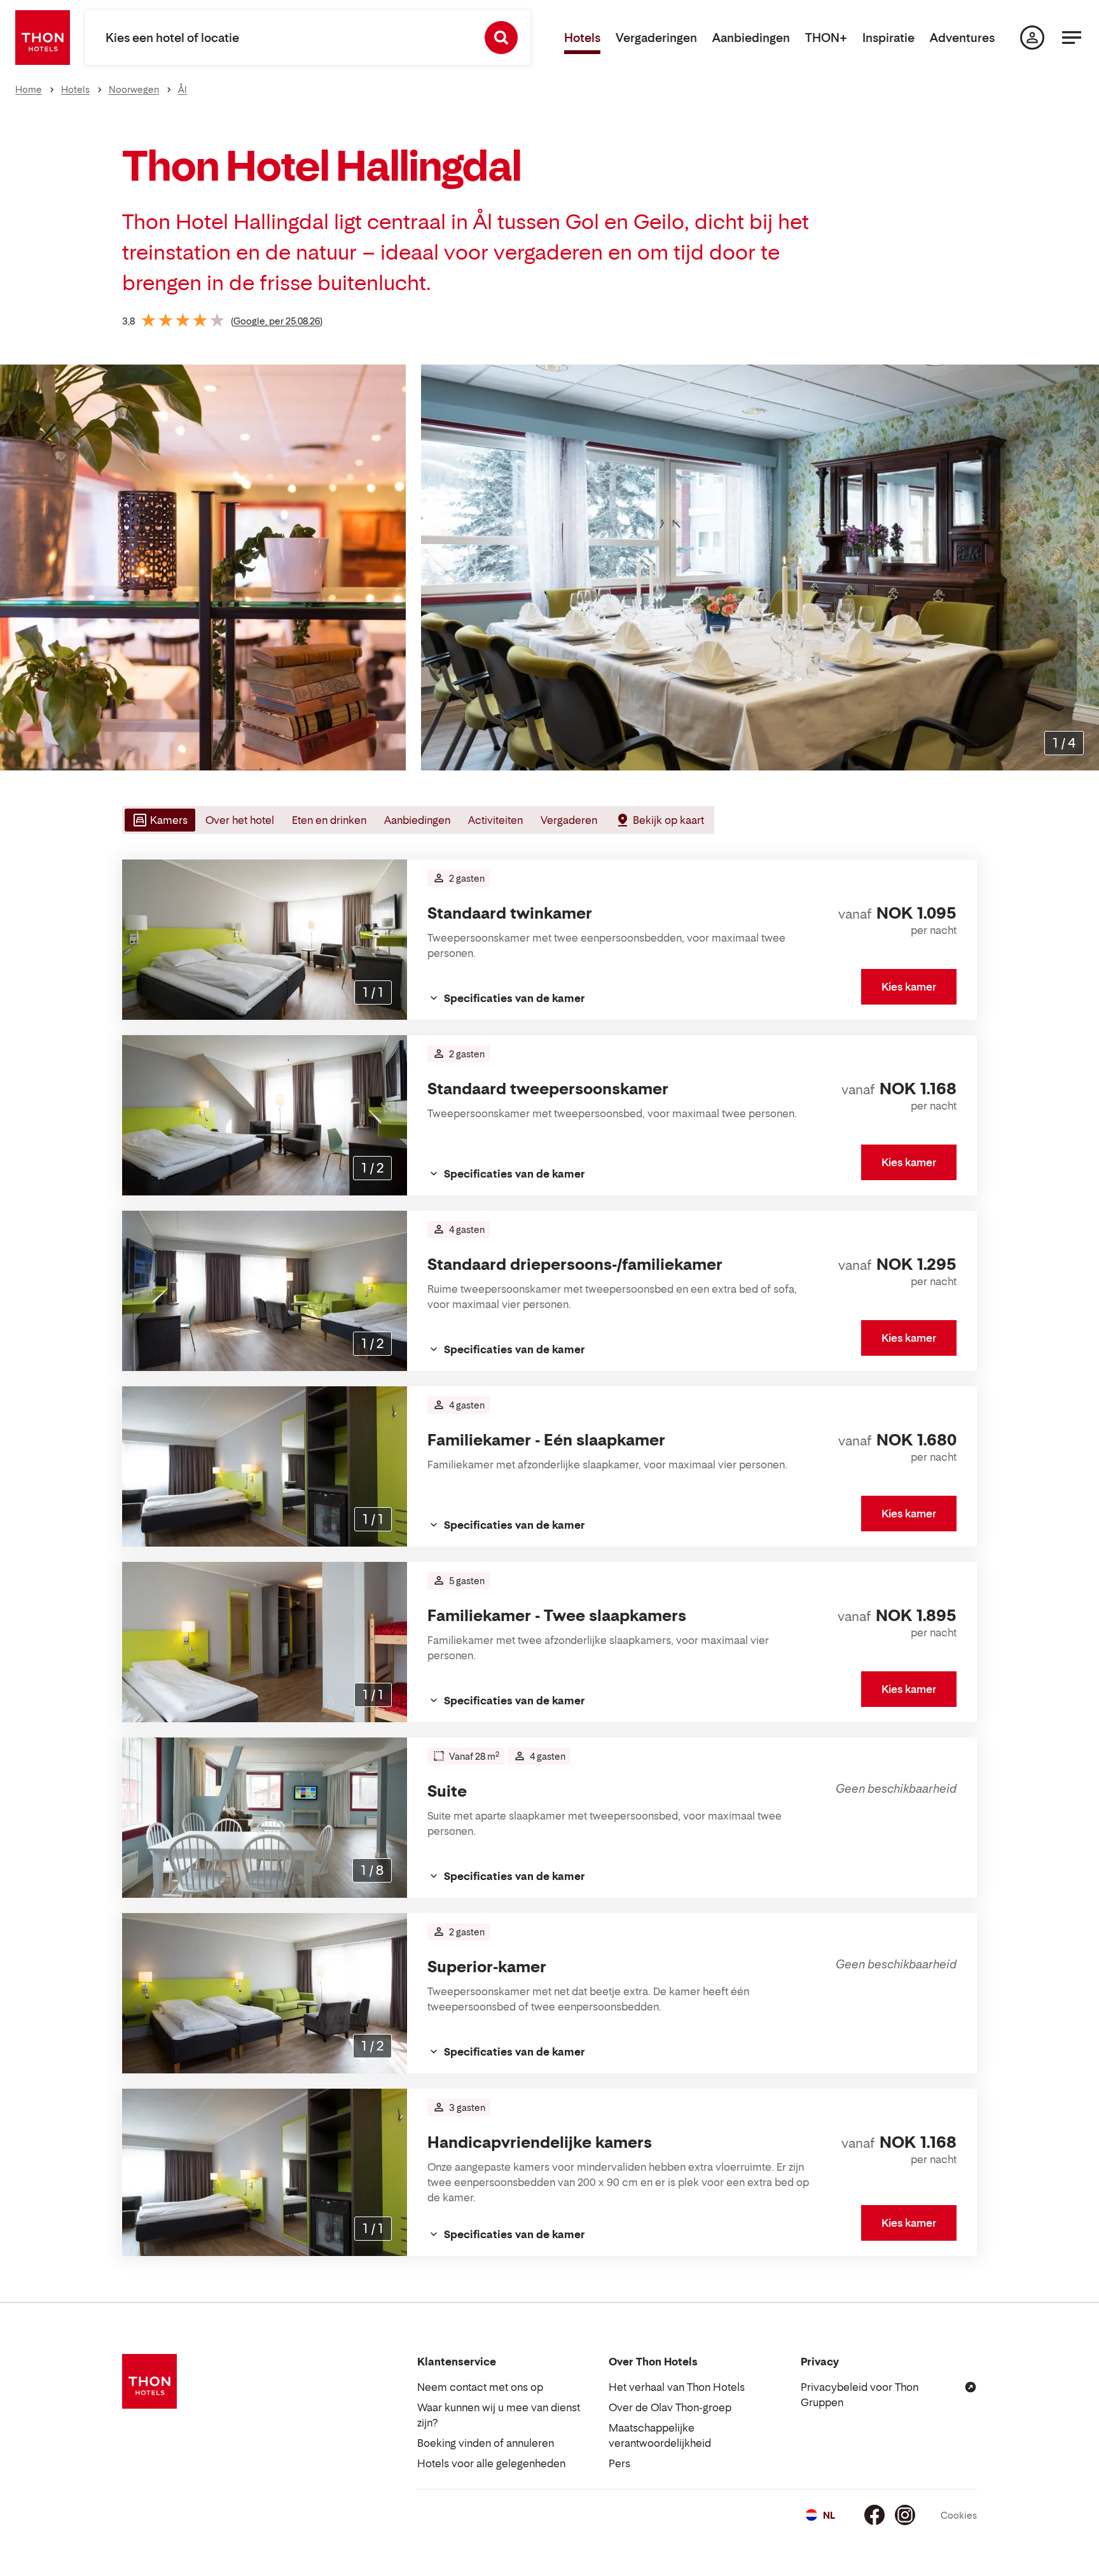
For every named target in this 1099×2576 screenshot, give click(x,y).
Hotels (582, 38)
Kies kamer (909, 987)
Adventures (962, 38)
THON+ (826, 38)
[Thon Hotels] (43, 38)
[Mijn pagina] (1032, 38)
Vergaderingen (656, 38)
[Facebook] (874, 2515)
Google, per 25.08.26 (277, 321)
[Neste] (1084, 567)
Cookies (959, 2515)
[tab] (159, 820)
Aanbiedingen (751, 38)
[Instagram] (905, 2515)
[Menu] (1072, 38)
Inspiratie (888, 38)
